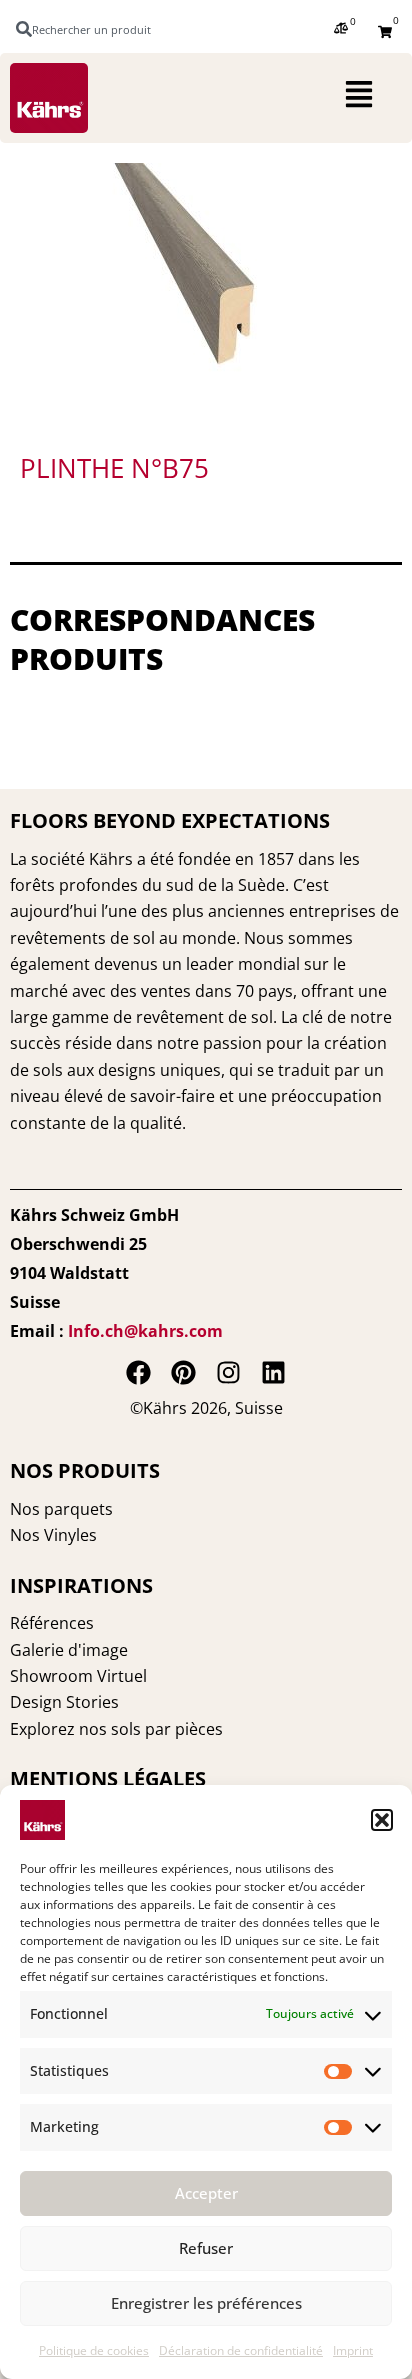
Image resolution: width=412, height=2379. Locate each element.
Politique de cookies (94, 2350)
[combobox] (93, 29)
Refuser (206, 2248)
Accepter (206, 2193)
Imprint (353, 2350)
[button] (382, 1820)
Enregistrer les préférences (206, 2303)
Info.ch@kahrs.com (145, 1331)
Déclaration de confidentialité (241, 2350)
